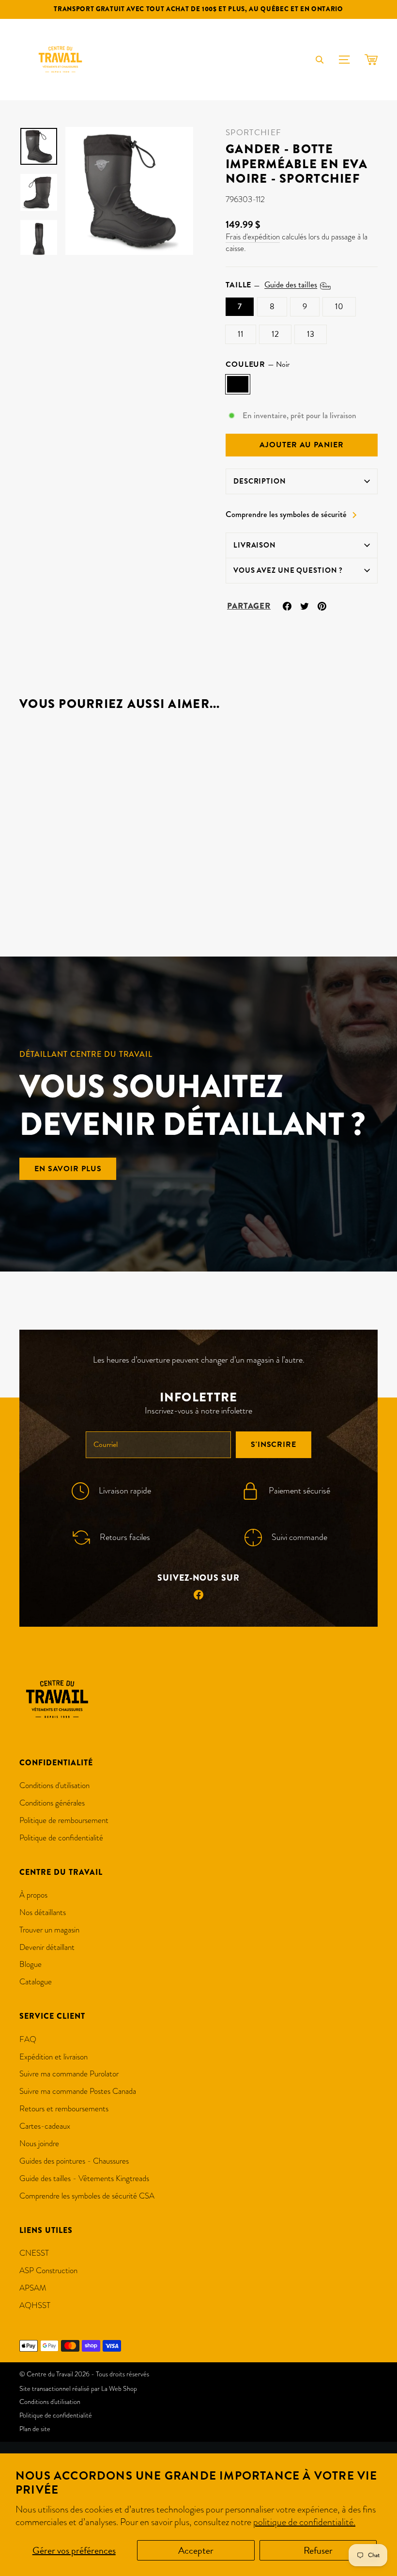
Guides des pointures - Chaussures (74, 2161)
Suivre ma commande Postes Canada (78, 2091)
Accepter (196, 2550)
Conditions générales (52, 1803)
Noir (238, 384)
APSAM (33, 2288)
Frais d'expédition (253, 237)
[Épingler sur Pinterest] (322, 605)
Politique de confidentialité (61, 1838)
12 (275, 334)
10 (339, 306)
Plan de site (35, 2429)
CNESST (34, 2253)
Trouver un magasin (49, 1930)
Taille (271, 285)
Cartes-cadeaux (45, 2126)
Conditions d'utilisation (54, 1785)
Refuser (318, 2550)
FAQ (28, 2039)
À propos (33, 1895)
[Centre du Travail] (61, 60)
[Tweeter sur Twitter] (305, 605)
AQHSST (35, 2305)
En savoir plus (68, 1169)
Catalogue (36, 1982)
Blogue (31, 1964)
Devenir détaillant (47, 1947)
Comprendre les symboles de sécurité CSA (87, 2196)
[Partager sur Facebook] (287, 605)
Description (260, 481)
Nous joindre (39, 2144)
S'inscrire (274, 1445)
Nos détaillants (43, 1912)
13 (311, 334)
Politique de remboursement (64, 1820)
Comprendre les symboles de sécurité (286, 515)
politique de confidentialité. (304, 2522)
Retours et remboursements (64, 2109)
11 (241, 334)
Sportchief (253, 133)
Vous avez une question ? (288, 570)
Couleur (258, 364)
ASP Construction (48, 2270)
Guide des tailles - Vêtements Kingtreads (84, 2178)
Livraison (255, 545)
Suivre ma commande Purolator (69, 2074)
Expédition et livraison (53, 2057)
